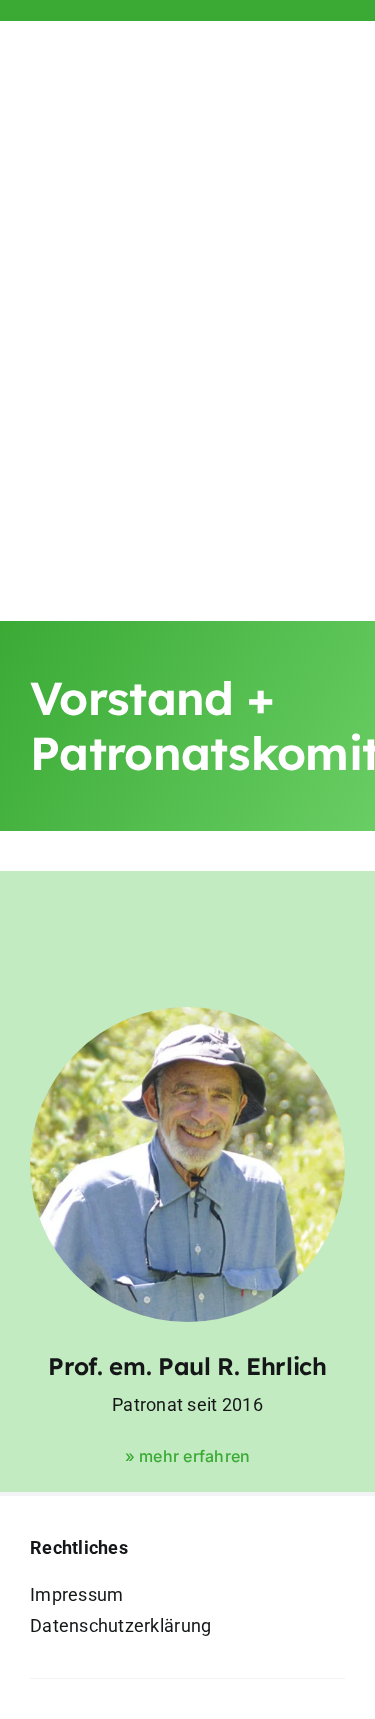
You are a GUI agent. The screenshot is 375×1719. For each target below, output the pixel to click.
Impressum (76, 1594)
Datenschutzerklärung (120, 1625)
